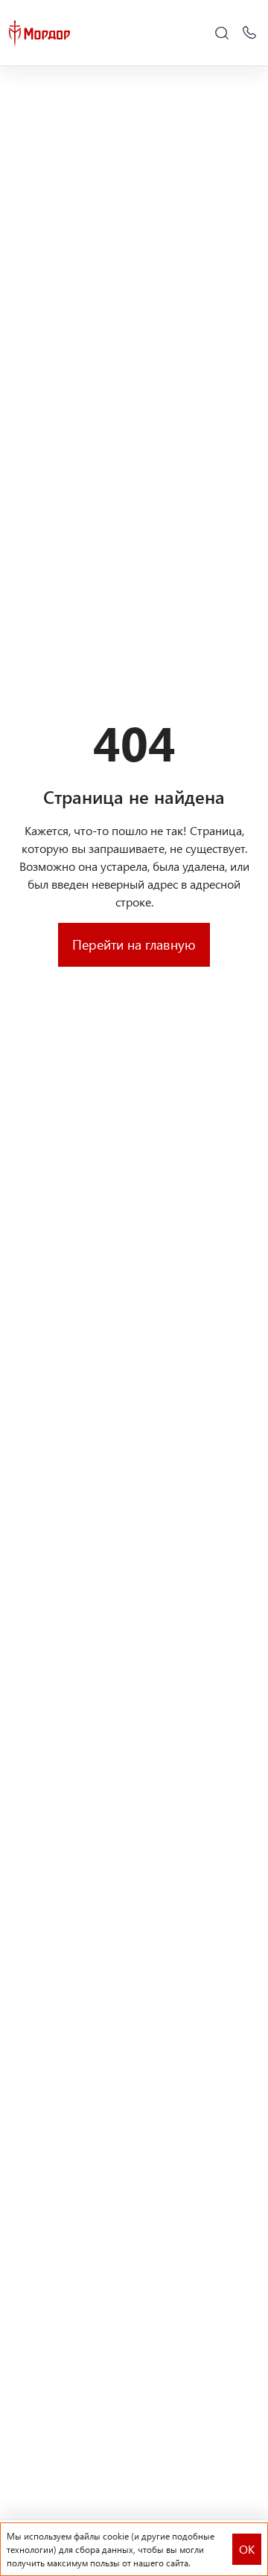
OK (247, 2549)
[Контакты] (249, 33)
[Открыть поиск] (222, 33)
